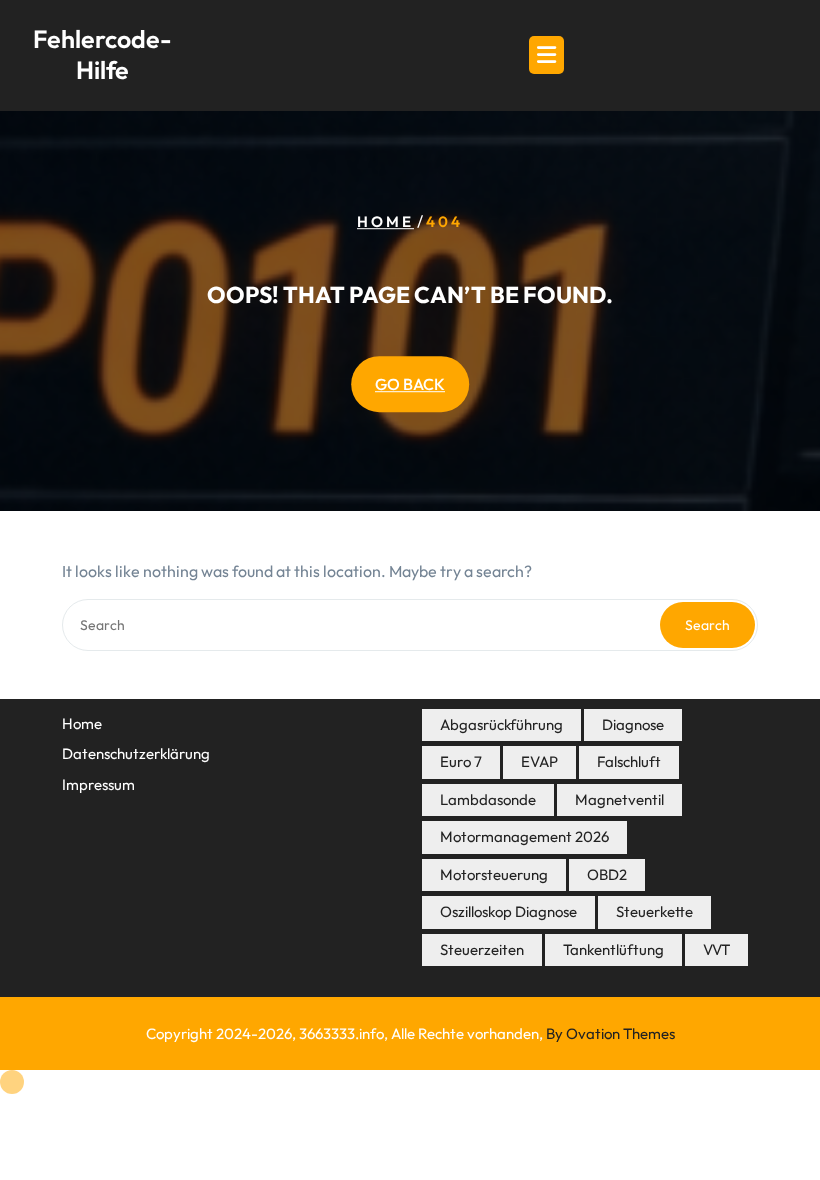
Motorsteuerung (494, 874)
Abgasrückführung (501, 724)
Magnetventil (619, 799)
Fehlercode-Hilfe (102, 54)
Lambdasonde (488, 799)
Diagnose (633, 724)
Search (707, 625)
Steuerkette (654, 911)
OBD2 (607, 874)
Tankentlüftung (613, 949)
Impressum (98, 784)
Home (385, 221)
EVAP (539, 761)
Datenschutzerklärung (136, 753)
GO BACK (410, 384)
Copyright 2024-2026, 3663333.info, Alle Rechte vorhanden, (410, 1033)
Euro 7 (461, 761)
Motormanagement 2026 (524, 836)
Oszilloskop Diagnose (508, 911)
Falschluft (629, 761)
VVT (716, 949)
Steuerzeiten (482, 949)
